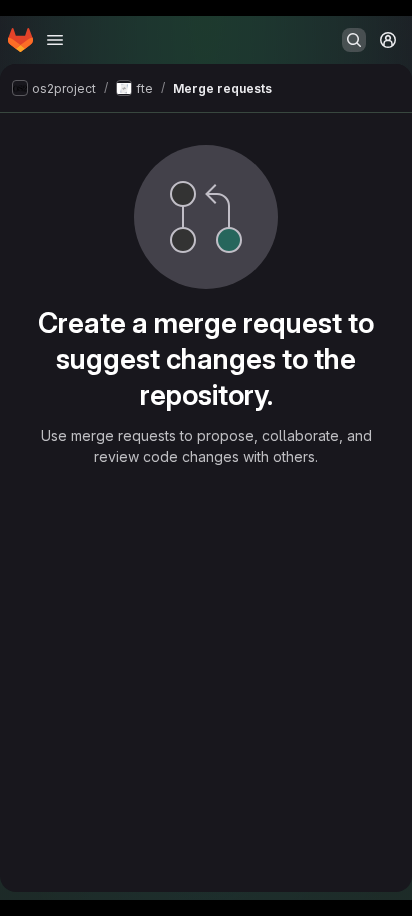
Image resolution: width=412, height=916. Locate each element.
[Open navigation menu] (55, 40)
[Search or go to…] (354, 40)
